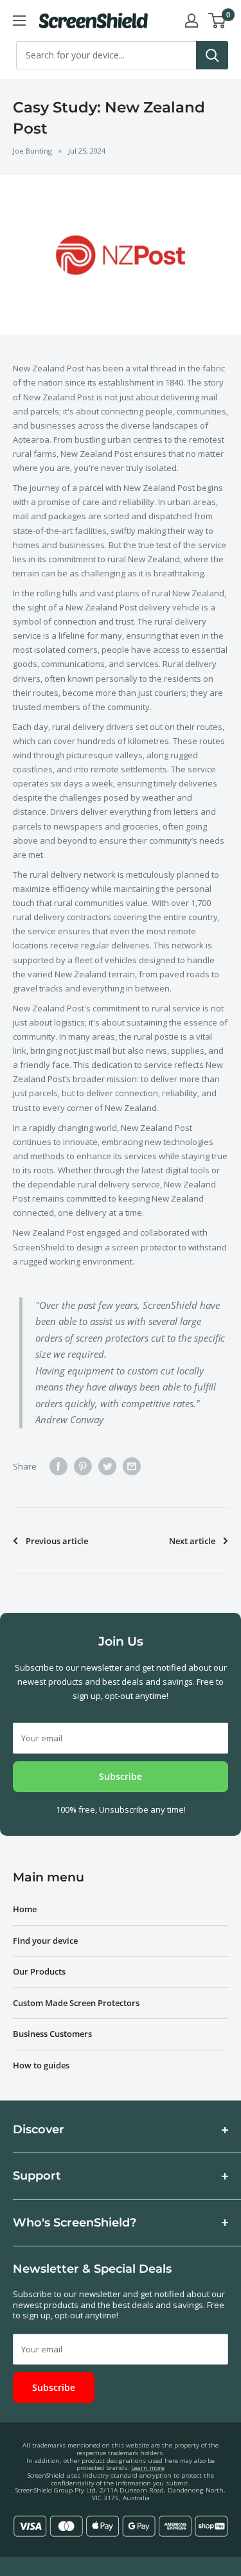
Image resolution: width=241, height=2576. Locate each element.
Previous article (57, 1541)
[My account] (192, 21)
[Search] (212, 55)
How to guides (41, 2065)
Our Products (39, 1971)
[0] (218, 21)
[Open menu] (19, 21)
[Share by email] (132, 1466)
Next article (192, 1541)
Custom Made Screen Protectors (76, 2003)
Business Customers (52, 2034)
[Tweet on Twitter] (107, 1466)
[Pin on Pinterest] (83, 1466)
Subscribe (121, 1776)
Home (25, 1909)
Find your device (45, 1941)
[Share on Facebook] (58, 1466)
